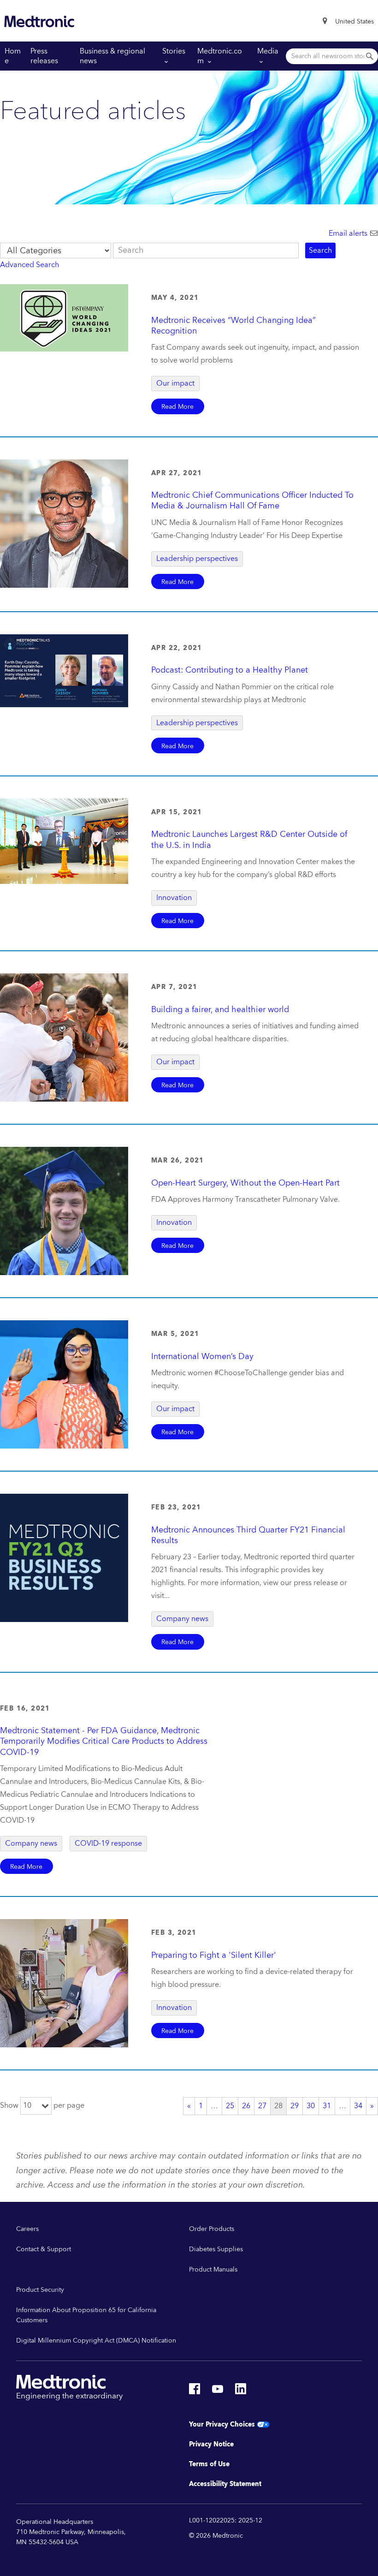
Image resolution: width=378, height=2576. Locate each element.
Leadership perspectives (197, 559)
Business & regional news (112, 56)
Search (320, 250)
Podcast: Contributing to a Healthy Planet (230, 670)
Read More (177, 407)
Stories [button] (174, 51)
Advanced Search (30, 265)
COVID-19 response (108, 1843)
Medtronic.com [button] (220, 56)
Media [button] (268, 51)
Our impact (175, 383)
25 (230, 2106)
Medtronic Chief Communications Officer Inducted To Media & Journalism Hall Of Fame (252, 501)
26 (246, 2106)
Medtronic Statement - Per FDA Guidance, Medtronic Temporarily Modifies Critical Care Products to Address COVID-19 (104, 1741)
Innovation (174, 898)
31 (327, 2106)
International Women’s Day (202, 1357)
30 (311, 2106)
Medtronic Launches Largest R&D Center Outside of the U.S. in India (249, 840)
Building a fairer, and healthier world (220, 1010)
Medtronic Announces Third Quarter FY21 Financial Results (248, 1535)
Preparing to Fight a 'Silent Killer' (214, 1955)
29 (295, 2106)
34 (358, 2106)
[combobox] (354, 22)
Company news (182, 1619)
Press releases (44, 56)
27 (262, 2106)
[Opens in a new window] (195, 2391)
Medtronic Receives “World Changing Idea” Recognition (233, 326)
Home (13, 56)
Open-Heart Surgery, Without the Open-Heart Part (245, 1183)
